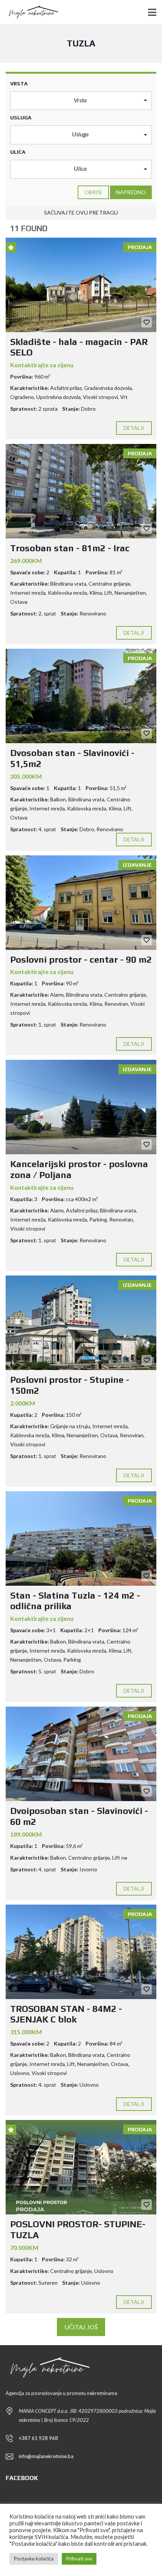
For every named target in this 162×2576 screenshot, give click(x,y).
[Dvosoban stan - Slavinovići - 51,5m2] (81, 696)
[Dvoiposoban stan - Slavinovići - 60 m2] (81, 1754)
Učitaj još (81, 2327)
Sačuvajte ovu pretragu (81, 213)
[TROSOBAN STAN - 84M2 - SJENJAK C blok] (81, 1952)
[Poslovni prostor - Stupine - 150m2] (81, 1323)
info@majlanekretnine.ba (46, 2456)
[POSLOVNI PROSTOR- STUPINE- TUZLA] (81, 2167)
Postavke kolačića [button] (34, 2559)
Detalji (134, 428)
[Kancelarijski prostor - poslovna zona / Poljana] (81, 1107)
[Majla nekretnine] (30, 12)
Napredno (131, 192)
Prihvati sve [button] (79, 2559)
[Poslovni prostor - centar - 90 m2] (81, 903)
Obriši (93, 192)
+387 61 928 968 (38, 2438)
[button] (81, 101)
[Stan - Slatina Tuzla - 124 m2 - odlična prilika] (81, 1538)
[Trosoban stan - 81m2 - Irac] (81, 491)
